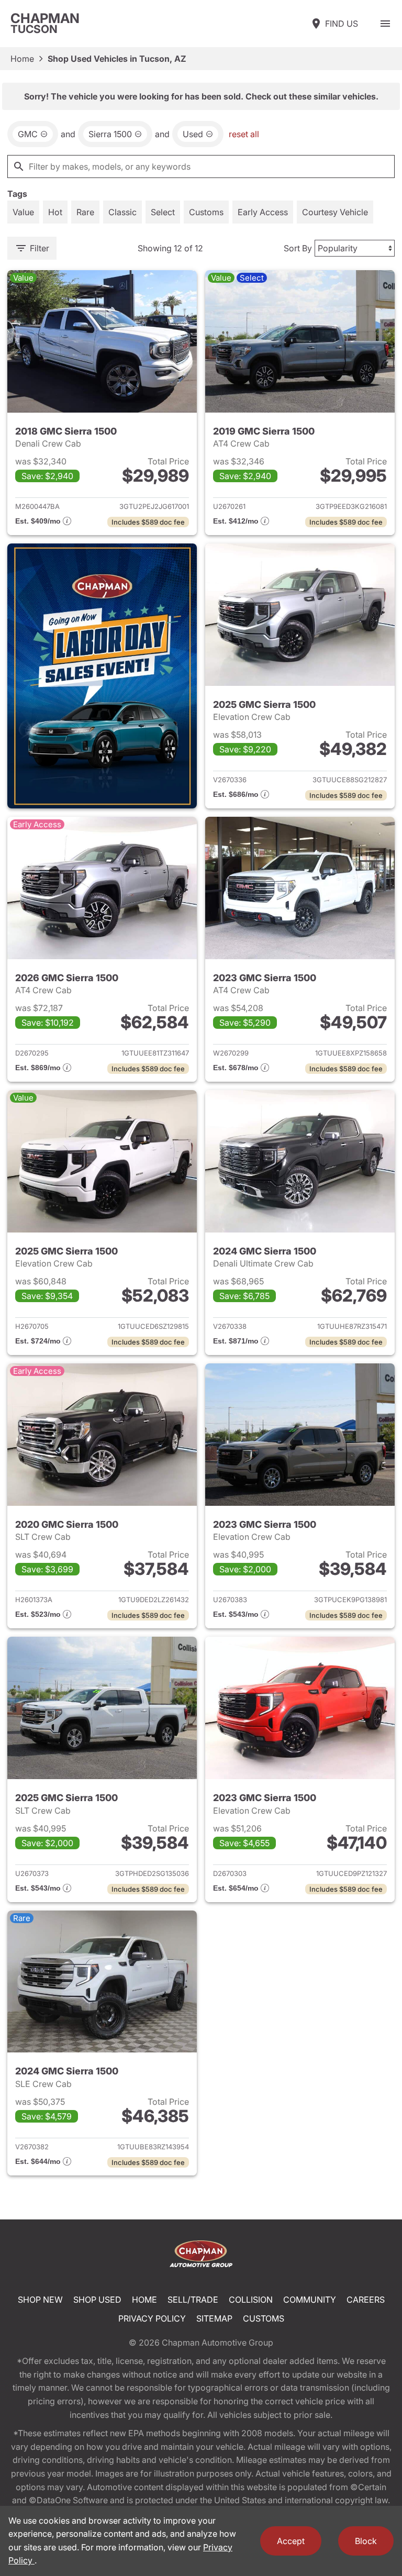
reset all (244, 134)
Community (310, 2300)
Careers (366, 2300)
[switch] (385, 24)
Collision (251, 2300)
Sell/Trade (193, 2300)
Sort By (298, 248)
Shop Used (97, 2300)
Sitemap (214, 2318)
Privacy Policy (152, 2318)
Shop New (40, 2300)
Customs (264, 2318)
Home (22, 59)
